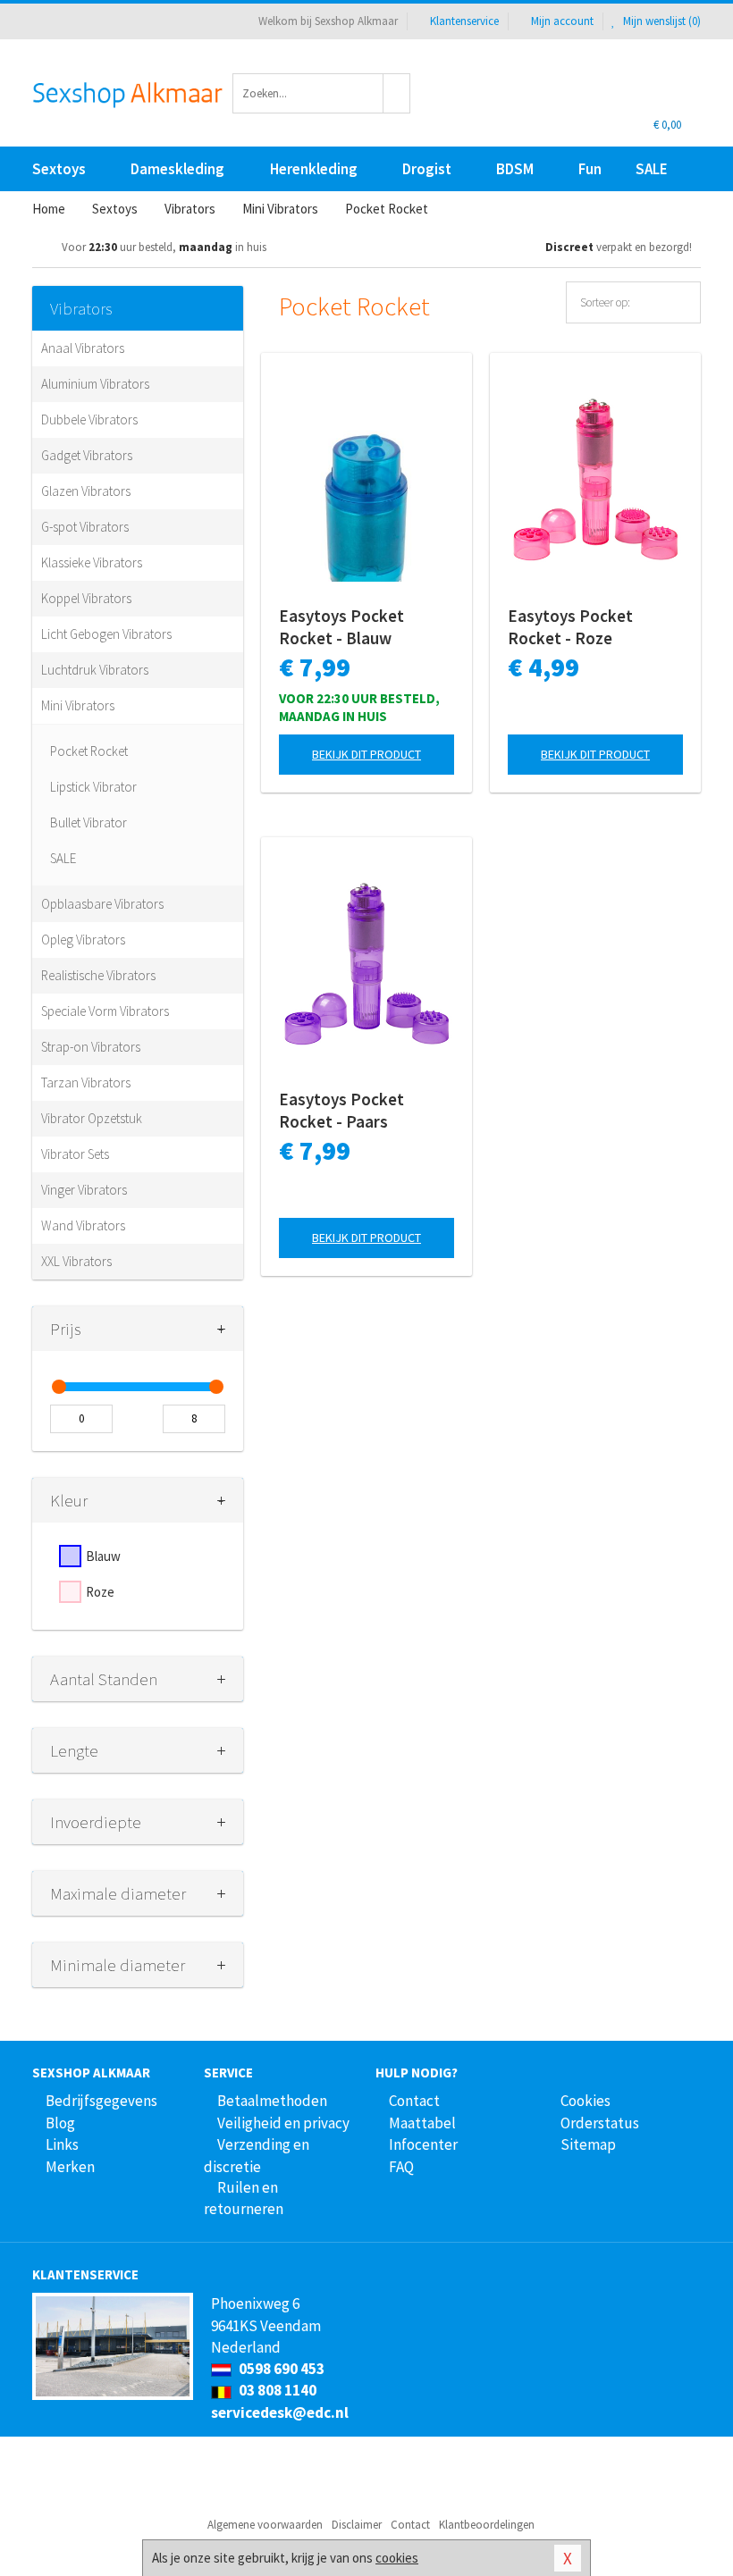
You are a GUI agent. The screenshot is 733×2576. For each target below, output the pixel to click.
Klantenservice (464, 21)
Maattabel (422, 2123)
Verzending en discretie (257, 2155)
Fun (590, 169)
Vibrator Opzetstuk (92, 1118)
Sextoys (59, 169)
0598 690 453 (280, 2369)
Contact (414, 2101)
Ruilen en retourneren (244, 2198)
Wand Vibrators (83, 1225)
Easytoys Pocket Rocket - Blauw (341, 627)
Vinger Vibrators (84, 1190)
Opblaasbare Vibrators (102, 904)
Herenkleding (314, 169)
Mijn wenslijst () (661, 21)
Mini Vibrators (78, 705)
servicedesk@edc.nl (280, 2412)
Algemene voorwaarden (265, 2525)
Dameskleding (177, 169)
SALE (652, 169)
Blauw (103, 1556)
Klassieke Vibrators (92, 562)
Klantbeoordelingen (487, 2525)
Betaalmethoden (272, 2101)
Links (62, 2144)
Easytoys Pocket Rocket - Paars (341, 1110)
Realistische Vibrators (98, 975)
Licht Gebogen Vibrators (106, 634)
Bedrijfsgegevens (101, 2101)
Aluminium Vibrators (95, 384)
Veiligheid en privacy (283, 2123)
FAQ (401, 2167)
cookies (397, 2558)
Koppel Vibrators (86, 598)
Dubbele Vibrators (89, 420)
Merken (70, 2167)
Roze (100, 1592)
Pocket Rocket (89, 751)
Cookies (586, 2101)
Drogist (427, 169)
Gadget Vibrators (87, 455)
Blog (60, 2123)
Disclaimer (357, 2525)
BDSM (515, 169)
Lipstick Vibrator (93, 787)
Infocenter (423, 2144)
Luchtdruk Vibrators (95, 670)
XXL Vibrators (76, 1261)
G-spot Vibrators (85, 527)
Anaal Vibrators (83, 348)
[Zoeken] (397, 93)
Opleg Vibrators (83, 940)
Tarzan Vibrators (86, 1082)
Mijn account (562, 21)
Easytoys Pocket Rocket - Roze (570, 627)
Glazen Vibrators (86, 491)
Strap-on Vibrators (91, 1047)
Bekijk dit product (366, 754)
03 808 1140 (276, 2390)
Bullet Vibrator (88, 822)
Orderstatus (600, 2123)
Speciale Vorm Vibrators (105, 1011)
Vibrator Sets (75, 1154)
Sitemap (588, 2144)
